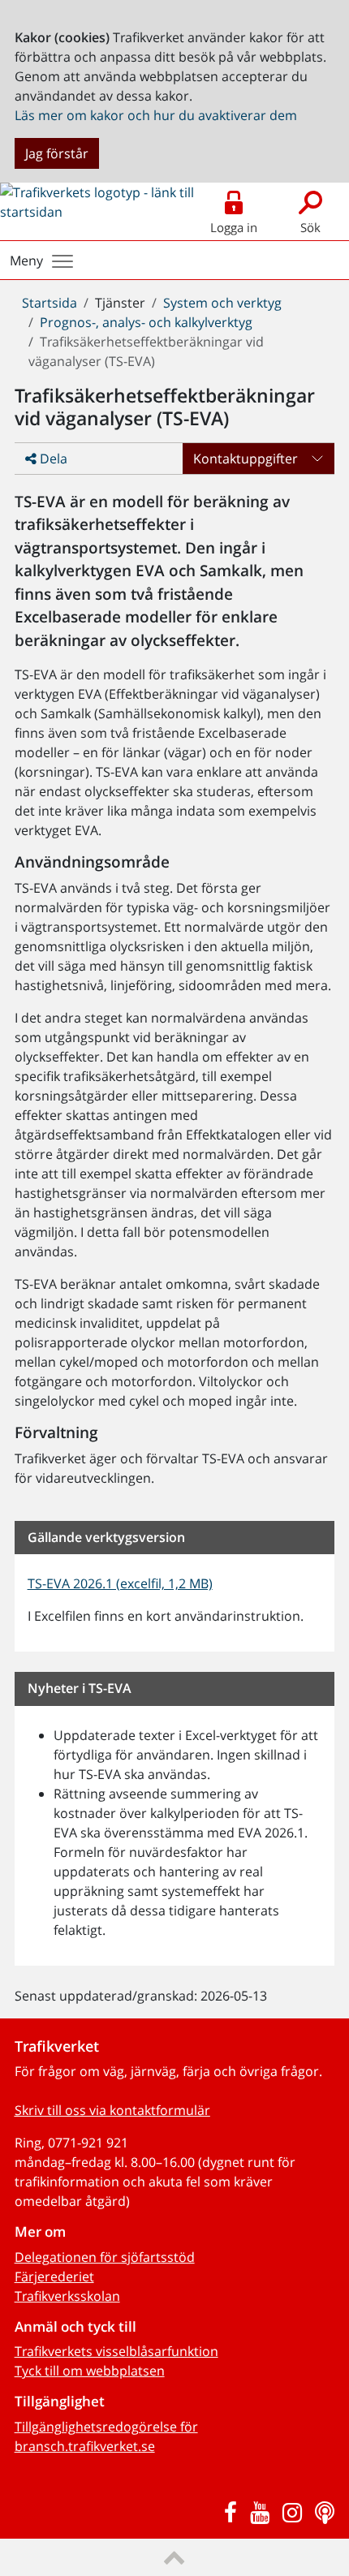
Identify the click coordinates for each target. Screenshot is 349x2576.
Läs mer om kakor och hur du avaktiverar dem (156, 115)
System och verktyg (222, 303)
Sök (310, 227)
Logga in (234, 227)
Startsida (50, 303)
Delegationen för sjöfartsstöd (105, 2257)
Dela (52, 459)
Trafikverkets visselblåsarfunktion (116, 2351)
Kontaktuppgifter (246, 459)
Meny (26, 261)
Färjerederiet (54, 2277)
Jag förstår (57, 153)
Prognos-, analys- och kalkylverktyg (146, 322)
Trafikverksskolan (67, 2296)
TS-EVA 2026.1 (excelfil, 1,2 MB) (120, 1583)
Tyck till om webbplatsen (90, 2371)
